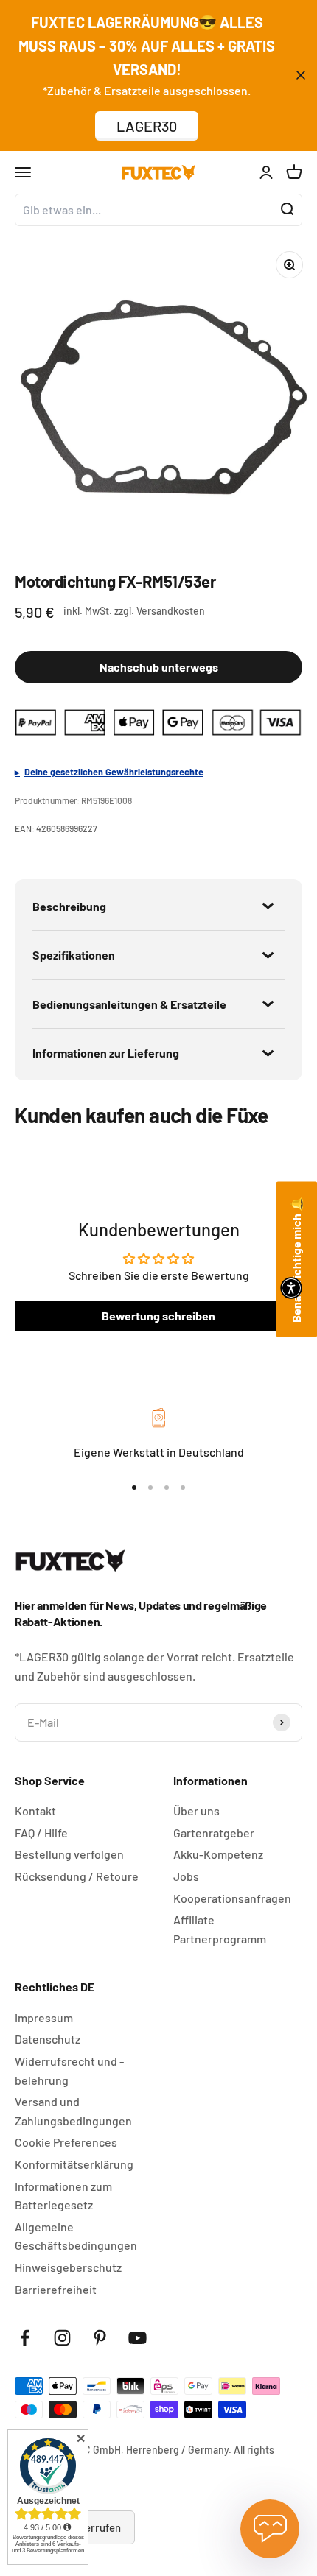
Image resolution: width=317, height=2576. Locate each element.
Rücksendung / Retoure (77, 1876)
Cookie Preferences (66, 2142)
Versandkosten (171, 611)
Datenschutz (48, 2039)
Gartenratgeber (214, 1833)
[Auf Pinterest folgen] (100, 2338)
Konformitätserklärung (74, 2164)
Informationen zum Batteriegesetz (63, 2196)
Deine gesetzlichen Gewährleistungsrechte (114, 772)
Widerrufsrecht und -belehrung (69, 2070)
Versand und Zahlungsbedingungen (73, 2111)
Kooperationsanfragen (232, 1898)
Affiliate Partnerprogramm (220, 1929)
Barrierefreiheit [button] (56, 2289)
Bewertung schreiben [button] (158, 1316)
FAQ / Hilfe (41, 1833)
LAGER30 (147, 126)
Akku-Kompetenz (218, 1854)
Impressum (44, 2017)
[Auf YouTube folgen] (137, 2338)
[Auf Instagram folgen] (62, 2338)
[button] (291, 1288)
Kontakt (35, 1810)
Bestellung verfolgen (69, 1854)
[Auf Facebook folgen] (25, 2338)
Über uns (196, 1810)
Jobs (186, 1876)
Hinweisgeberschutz (68, 2267)
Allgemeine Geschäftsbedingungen (76, 2236)
